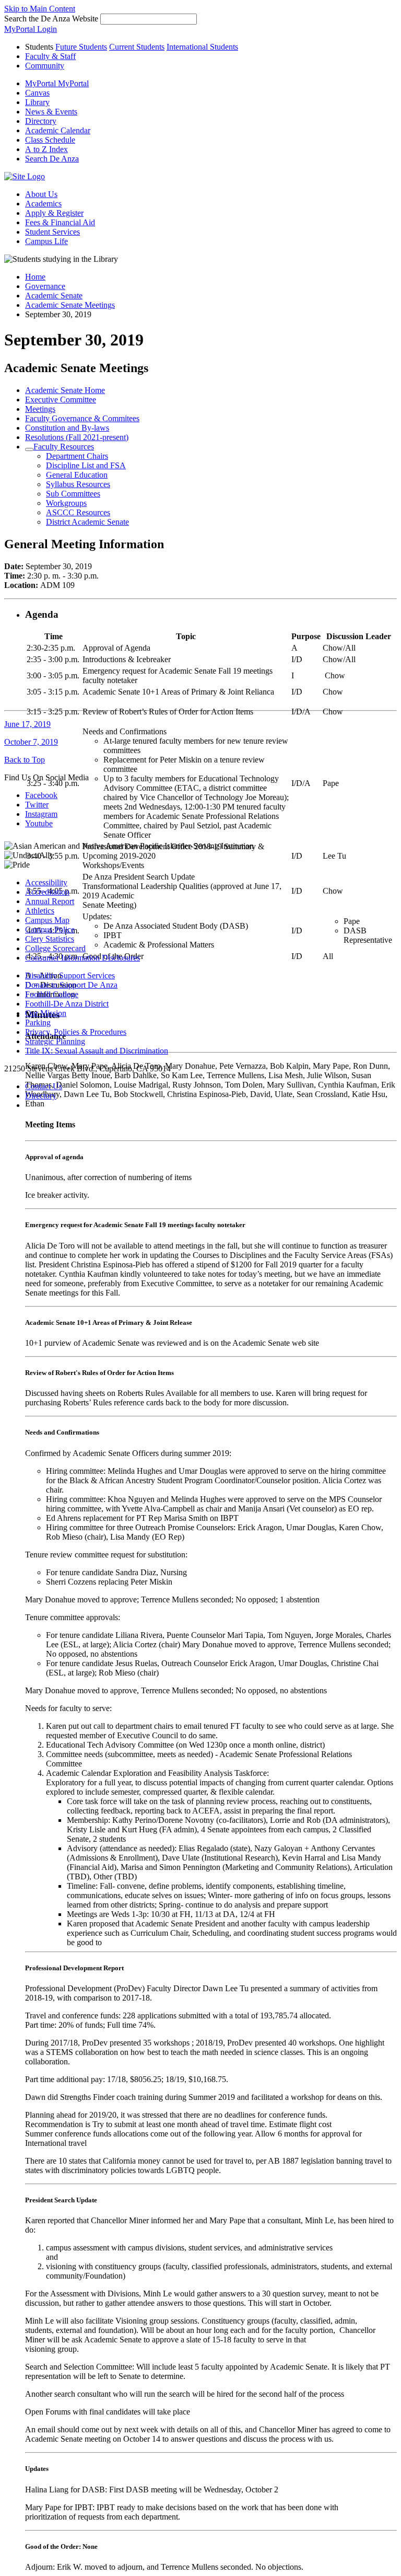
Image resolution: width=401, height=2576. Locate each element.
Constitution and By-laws (67, 428)
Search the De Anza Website (51, 19)
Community (45, 66)
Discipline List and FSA (86, 465)
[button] (52, 159)
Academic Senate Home (65, 390)
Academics (43, 204)
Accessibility (46, 882)
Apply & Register (54, 213)
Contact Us (44, 1086)
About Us (41, 194)
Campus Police (50, 929)
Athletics (40, 911)
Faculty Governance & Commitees (82, 418)
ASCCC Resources (78, 512)
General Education (77, 475)
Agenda (42, 614)
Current (137, 47)
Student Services (52, 232)
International (202, 47)
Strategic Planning (55, 1041)
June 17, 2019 (27, 724)
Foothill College (52, 994)
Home (35, 277)
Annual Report (50, 901)
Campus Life (46, 241)
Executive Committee (61, 400)
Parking (38, 1023)
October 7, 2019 (31, 742)
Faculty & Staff (50, 56)
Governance (45, 286)
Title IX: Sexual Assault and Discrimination (97, 1051)
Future (81, 47)
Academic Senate (54, 296)
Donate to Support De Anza (71, 985)
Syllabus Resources (78, 484)
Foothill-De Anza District (67, 1004)
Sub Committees (73, 494)
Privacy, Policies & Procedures (76, 1032)
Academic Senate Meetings (70, 305)
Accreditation (47, 892)
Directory (41, 1096)
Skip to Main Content (40, 9)
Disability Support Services (70, 975)
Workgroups (66, 503)
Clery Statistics (50, 939)
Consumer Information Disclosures (82, 958)
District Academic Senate (87, 522)
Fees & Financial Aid (60, 222)
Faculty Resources (64, 447)
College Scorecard (55, 948)
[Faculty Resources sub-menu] (29, 449)
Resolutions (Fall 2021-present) (77, 437)
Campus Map (47, 920)
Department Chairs (77, 456)
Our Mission (46, 1013)
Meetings (40, 409)
